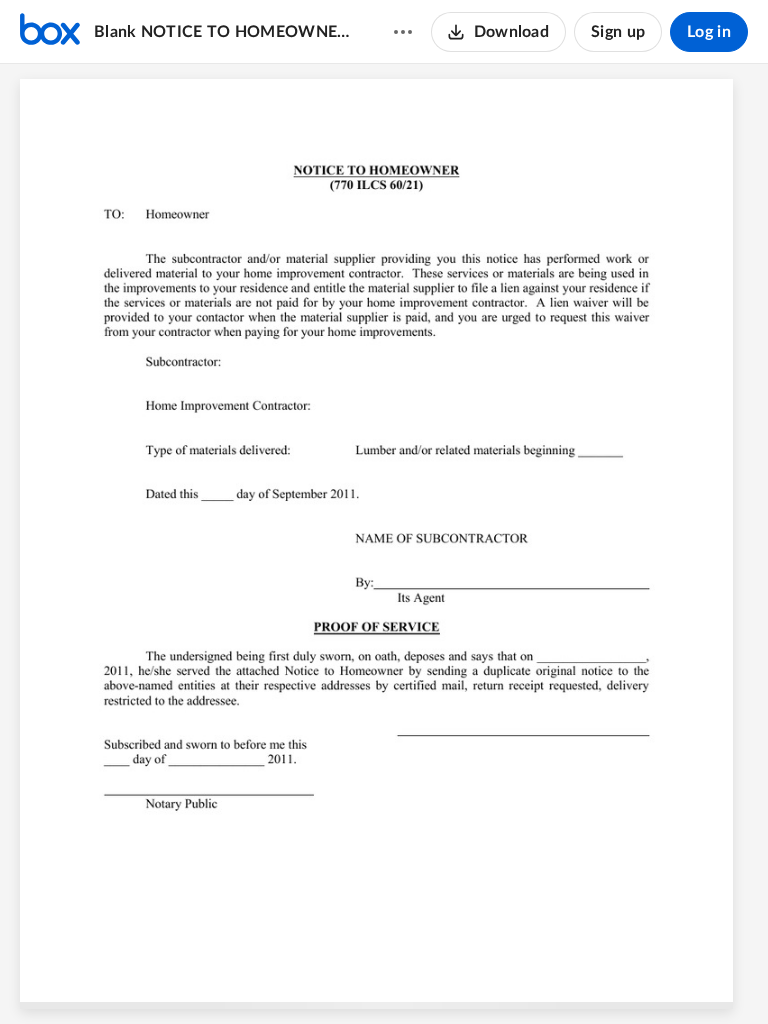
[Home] (50, 32)
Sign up (618, 32)
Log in (709, 32)
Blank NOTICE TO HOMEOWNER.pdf (224, 32)
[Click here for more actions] (403, 32)
